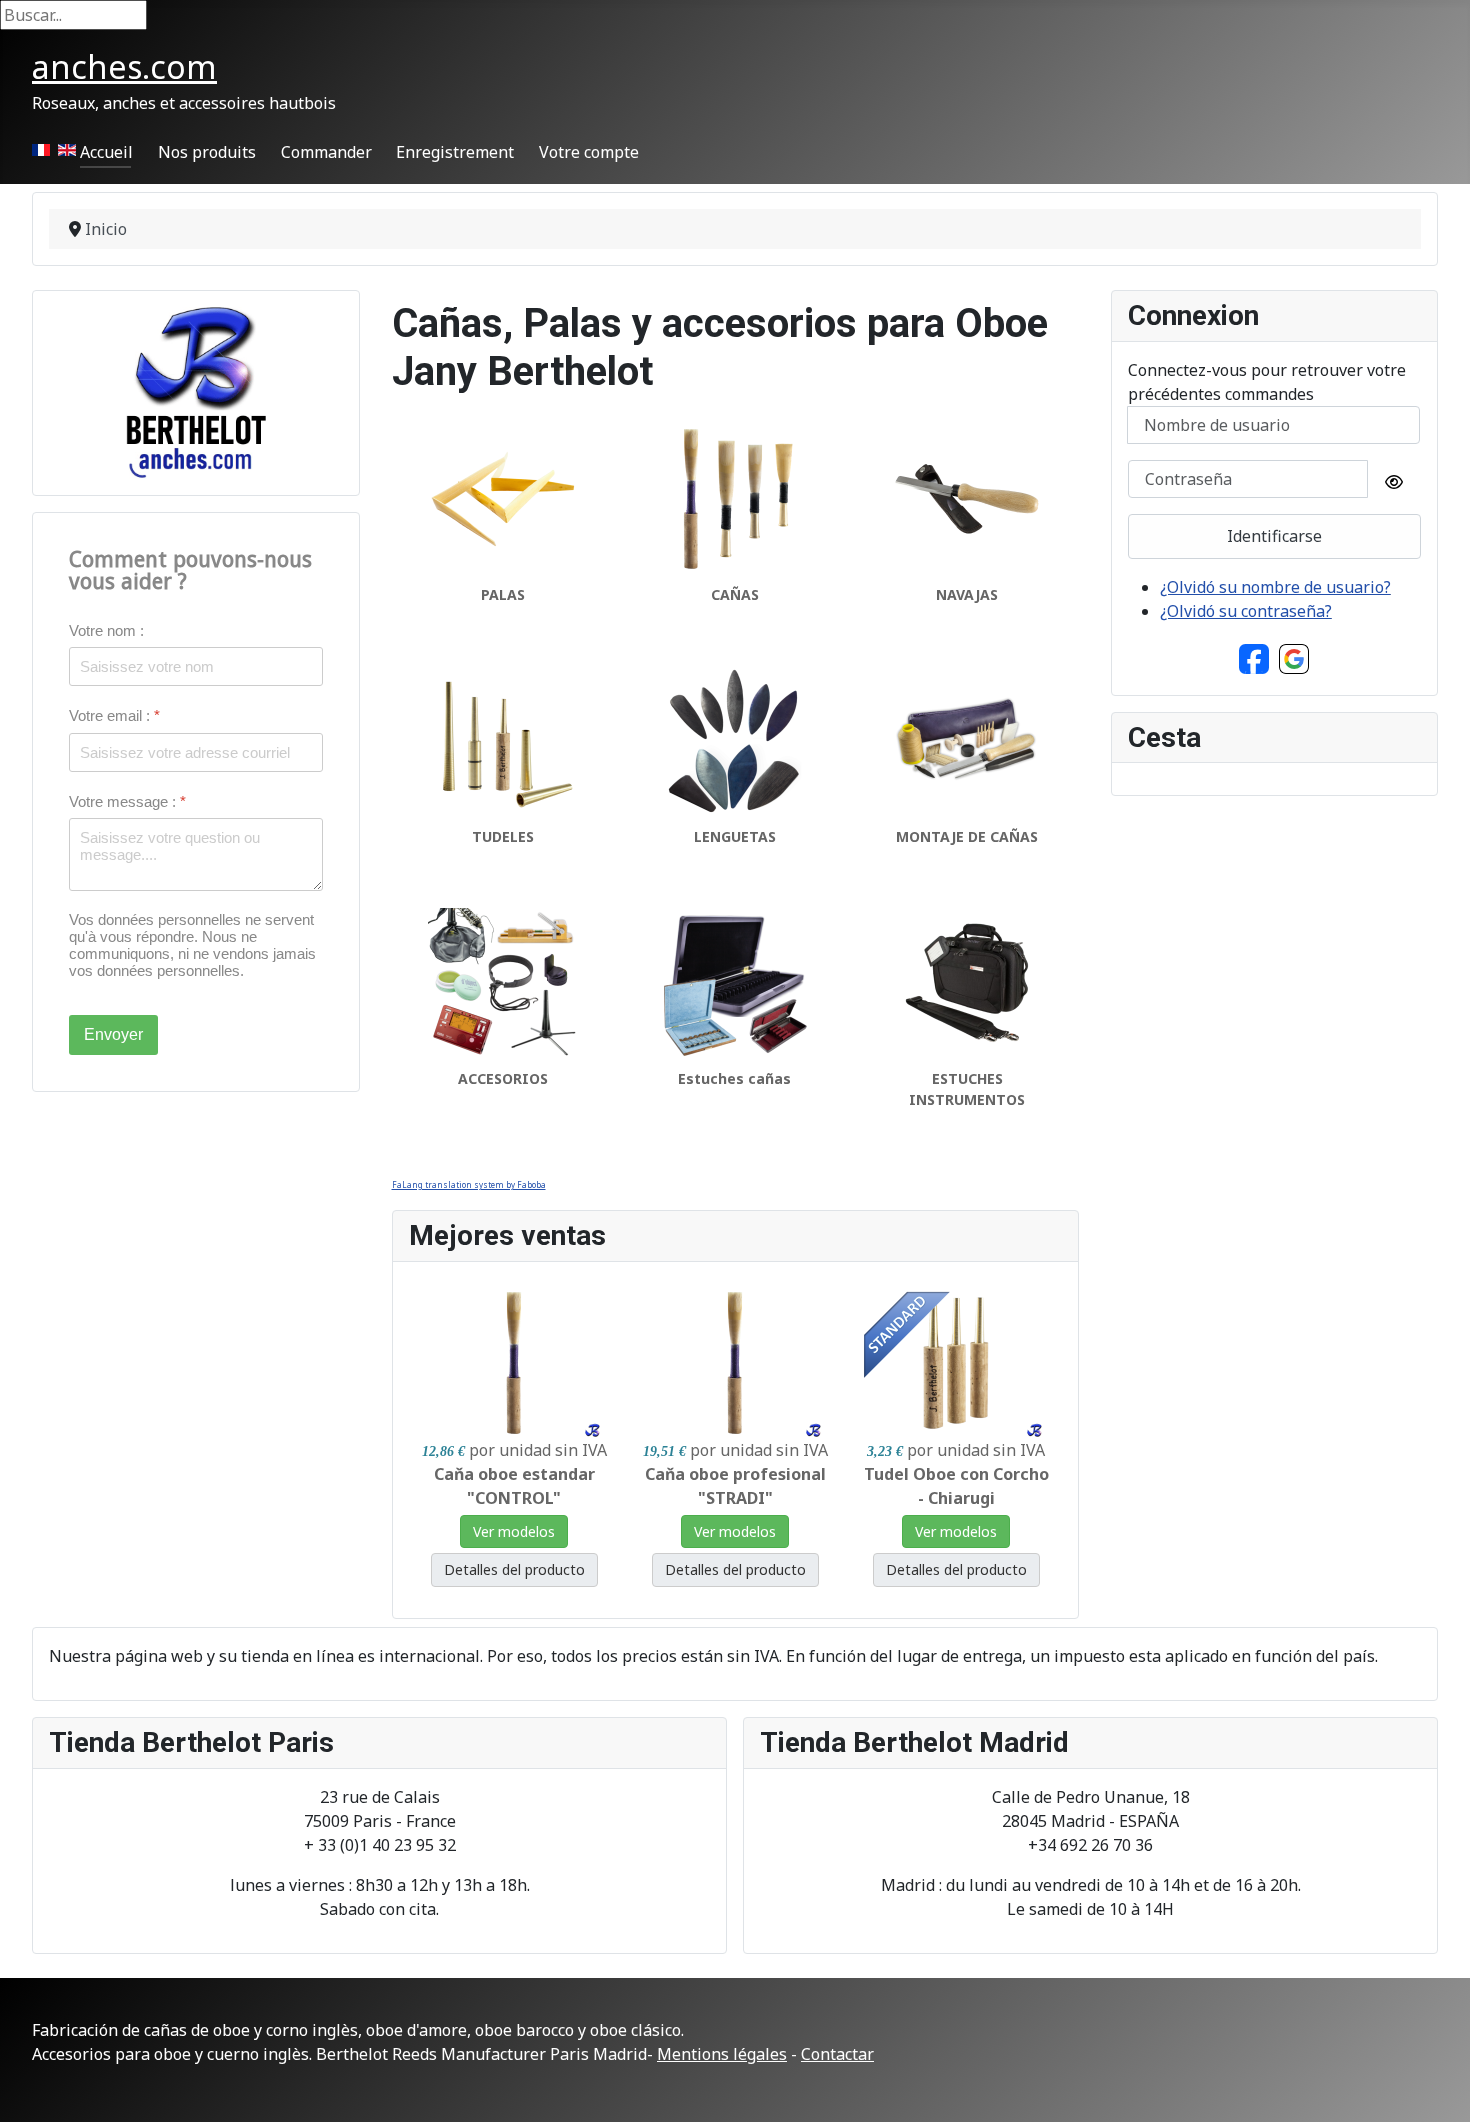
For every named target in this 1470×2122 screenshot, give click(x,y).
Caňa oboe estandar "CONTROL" (514, 1486)
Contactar (837, 2054)
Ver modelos (514, 1531)
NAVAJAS (967, 594)
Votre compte (589, 152)
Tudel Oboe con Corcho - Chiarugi (956, 1486)
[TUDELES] (503, 739)
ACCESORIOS (503, 1078)
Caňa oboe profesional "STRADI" (735, 1486)
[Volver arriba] (1435, 2085)
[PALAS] (503, 497)
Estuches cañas (734, 1078)
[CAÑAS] (735, 497)
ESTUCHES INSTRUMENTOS (967, 1089)
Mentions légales (722, 2054)
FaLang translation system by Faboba (469, 1184)
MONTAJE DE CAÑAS (967, 836)
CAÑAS (735, 594)
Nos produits (207, 152)
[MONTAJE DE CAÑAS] (967, 739)
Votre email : (114, 715)
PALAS (503, 594)
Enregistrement (455, 152)
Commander (326, 152)
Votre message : (127, 801)
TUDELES (503, 836)
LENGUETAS (735, 836)
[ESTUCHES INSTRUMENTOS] (967, 981)
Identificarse (1274, 536)
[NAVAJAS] (967, 497)
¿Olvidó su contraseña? (1246, 611)
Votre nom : (106, 630)
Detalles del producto (514, 1569)
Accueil (106, 152)
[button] (1254, 657)
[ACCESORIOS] (503, 981)
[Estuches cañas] (735, 981)
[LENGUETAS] (735, 739)
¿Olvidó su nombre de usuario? (1275, 587)
